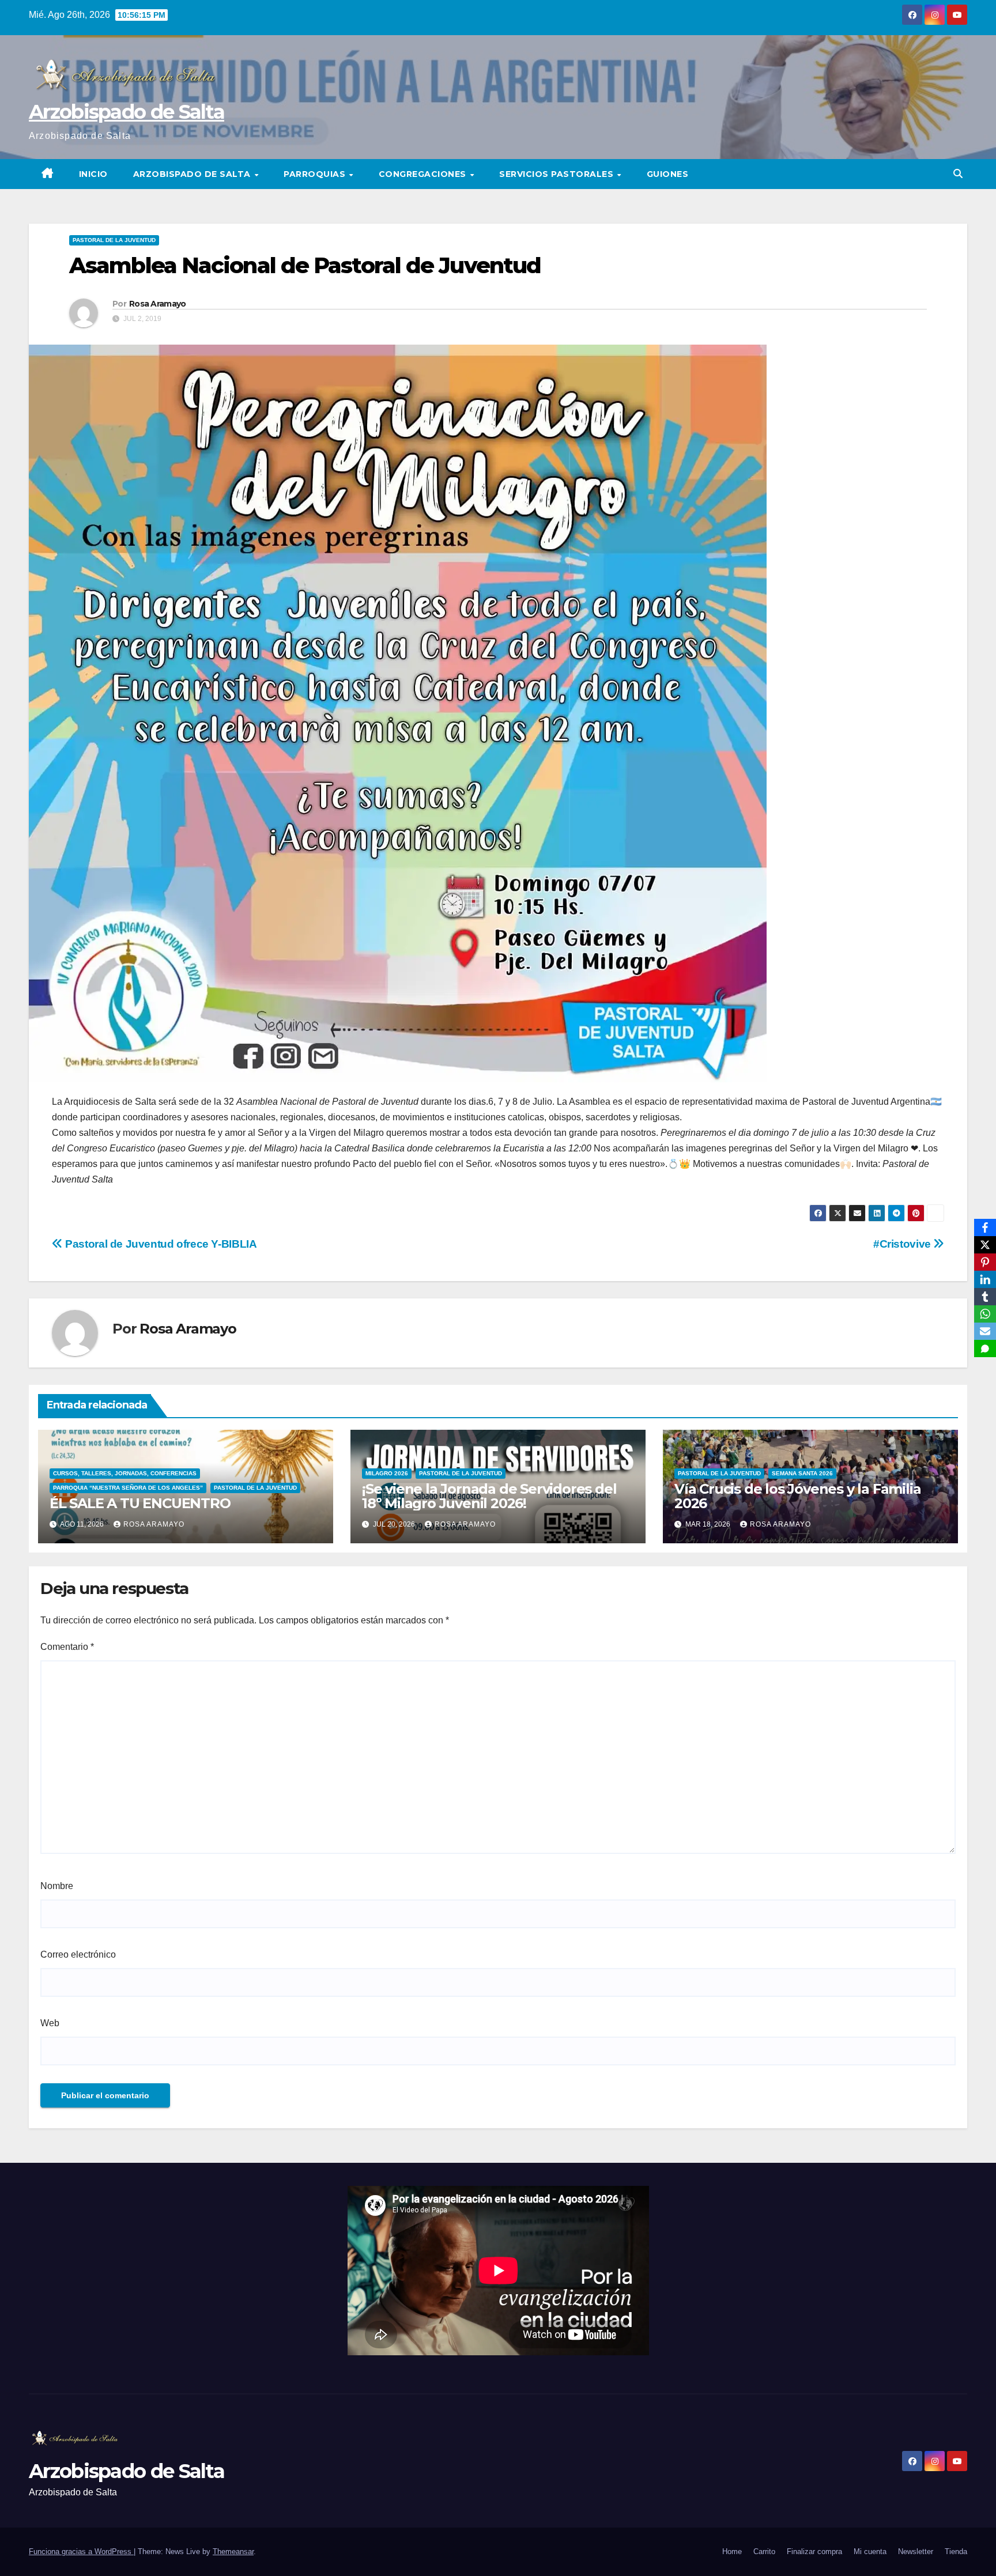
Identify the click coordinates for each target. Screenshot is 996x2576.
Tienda (956, 2552)
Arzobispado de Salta (127, 112)
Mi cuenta (870, 2552)
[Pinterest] (985, 1262)
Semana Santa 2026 (802, 1473)
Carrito (764, 2552)
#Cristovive (903, 1244)
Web (50, 2023)
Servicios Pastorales (558, 174)
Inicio (93, 174)
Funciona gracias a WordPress (81, 2552)
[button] (958, 174)
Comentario (67, 1647)
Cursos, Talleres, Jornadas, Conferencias (125, 1473)
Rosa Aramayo (158, 304)
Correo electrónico (78, 1954)
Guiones (668, 174)
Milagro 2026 (387, 1473)
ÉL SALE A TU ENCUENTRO (140, 1503)
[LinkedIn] (985, 1279)
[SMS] (985, 1349)
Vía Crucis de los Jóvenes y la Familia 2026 (797, 1496)
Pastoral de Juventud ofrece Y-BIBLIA (160, 1244)
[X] (985, 1245)
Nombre (57, 1886)
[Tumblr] (985, 1297)
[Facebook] (985, 1227)
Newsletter (916, 2552)
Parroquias (316, 174)
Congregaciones (424, 174)
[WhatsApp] (985, 1314)
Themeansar (233, 2552)
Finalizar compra (814, 2552)
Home (732, 2552)
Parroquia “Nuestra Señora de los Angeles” (128, 1488)
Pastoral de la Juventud (114, 240)
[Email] (985, 1331)
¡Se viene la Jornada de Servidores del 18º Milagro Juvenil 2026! (489, 1496)
